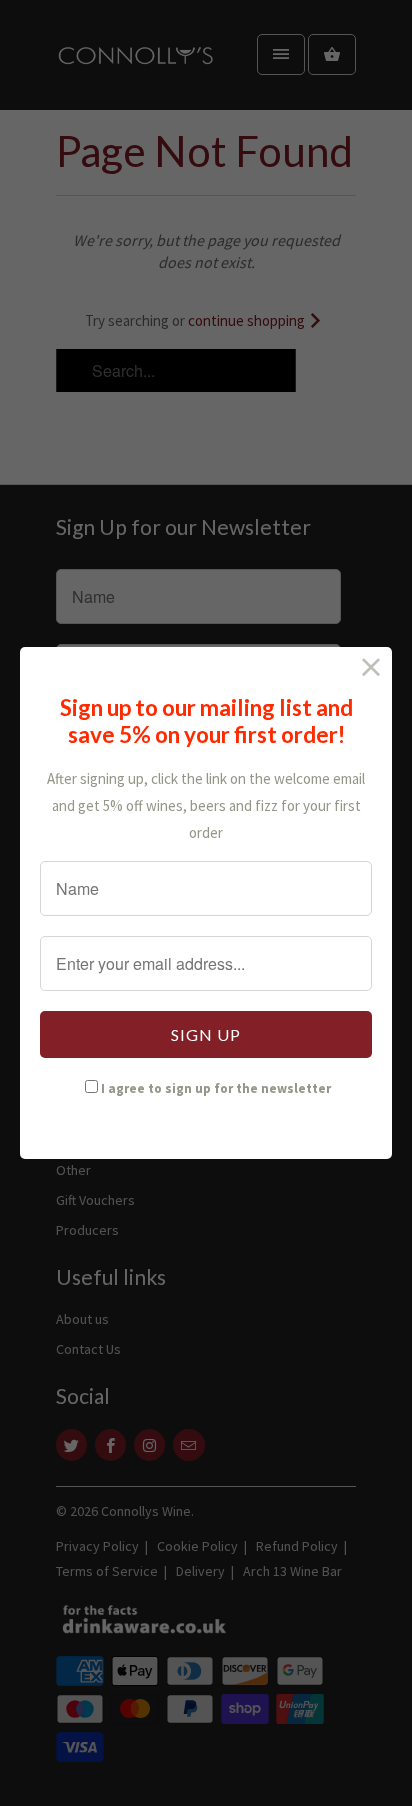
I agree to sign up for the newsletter (216, 1088)
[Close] (371, 667)
